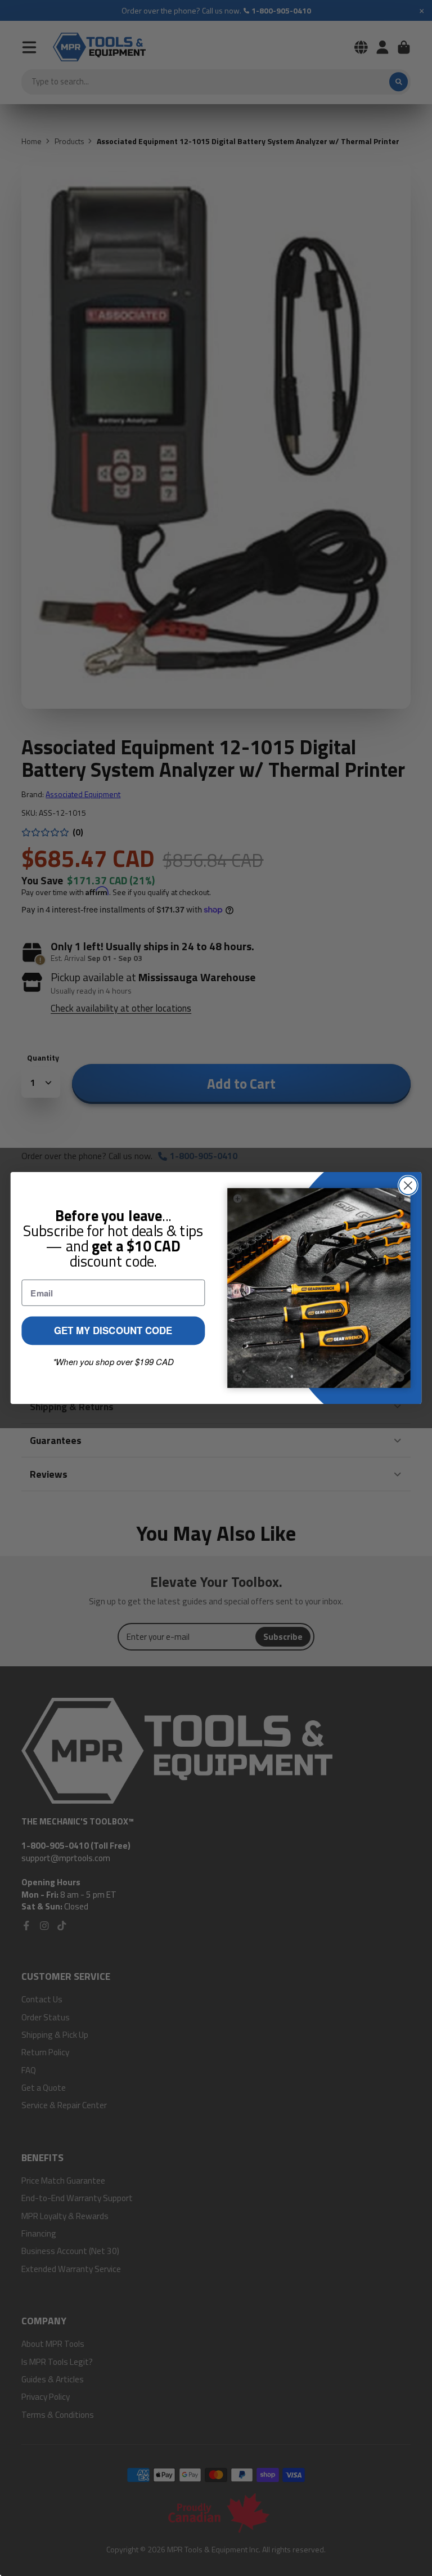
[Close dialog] (408, 1185)
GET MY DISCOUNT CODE (113, 1331)
